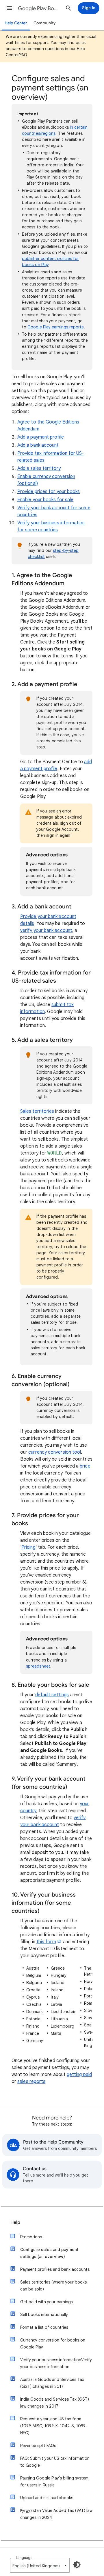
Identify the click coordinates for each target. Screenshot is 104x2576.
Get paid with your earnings (47, 2302)
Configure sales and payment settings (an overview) (49, 2253)
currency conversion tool (55, 1452)
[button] (9, 8)
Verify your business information (56, 2363)
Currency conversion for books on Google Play (53, 2344)
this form (46, 1942)
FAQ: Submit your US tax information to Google (55, 2462)
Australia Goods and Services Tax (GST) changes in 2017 (52, 2383)
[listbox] (40, 2565)
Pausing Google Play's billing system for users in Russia (54, 2482)
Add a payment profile (41, 437)
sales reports (31, 2081)
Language (24, 2558)
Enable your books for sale (45, 500)
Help (15, 2222)
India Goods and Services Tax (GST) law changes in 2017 (55, 2403)
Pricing (28, 1547)
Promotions (31, 2237)
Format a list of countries (44, 2327)
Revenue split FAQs (38, 2446)
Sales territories (37, 1111)
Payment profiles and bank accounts (55, 2269)
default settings (52, 1695)
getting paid (79, 2075)
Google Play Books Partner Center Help (39, 8)
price (85, 1466)
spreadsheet (38, 1666)
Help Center (16, 23)
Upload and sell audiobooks (47, 2498)
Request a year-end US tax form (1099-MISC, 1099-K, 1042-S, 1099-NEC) (54, 2426)
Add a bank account (38, 445)
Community (45, 23)
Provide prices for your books (49, 492)
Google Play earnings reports (55, 327)
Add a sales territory (39, 468)
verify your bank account (46, 930)
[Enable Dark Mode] (77, 2565)
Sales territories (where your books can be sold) (53, 2286)
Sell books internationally (44, 2315)
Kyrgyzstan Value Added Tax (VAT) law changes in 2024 (56, 2514)
